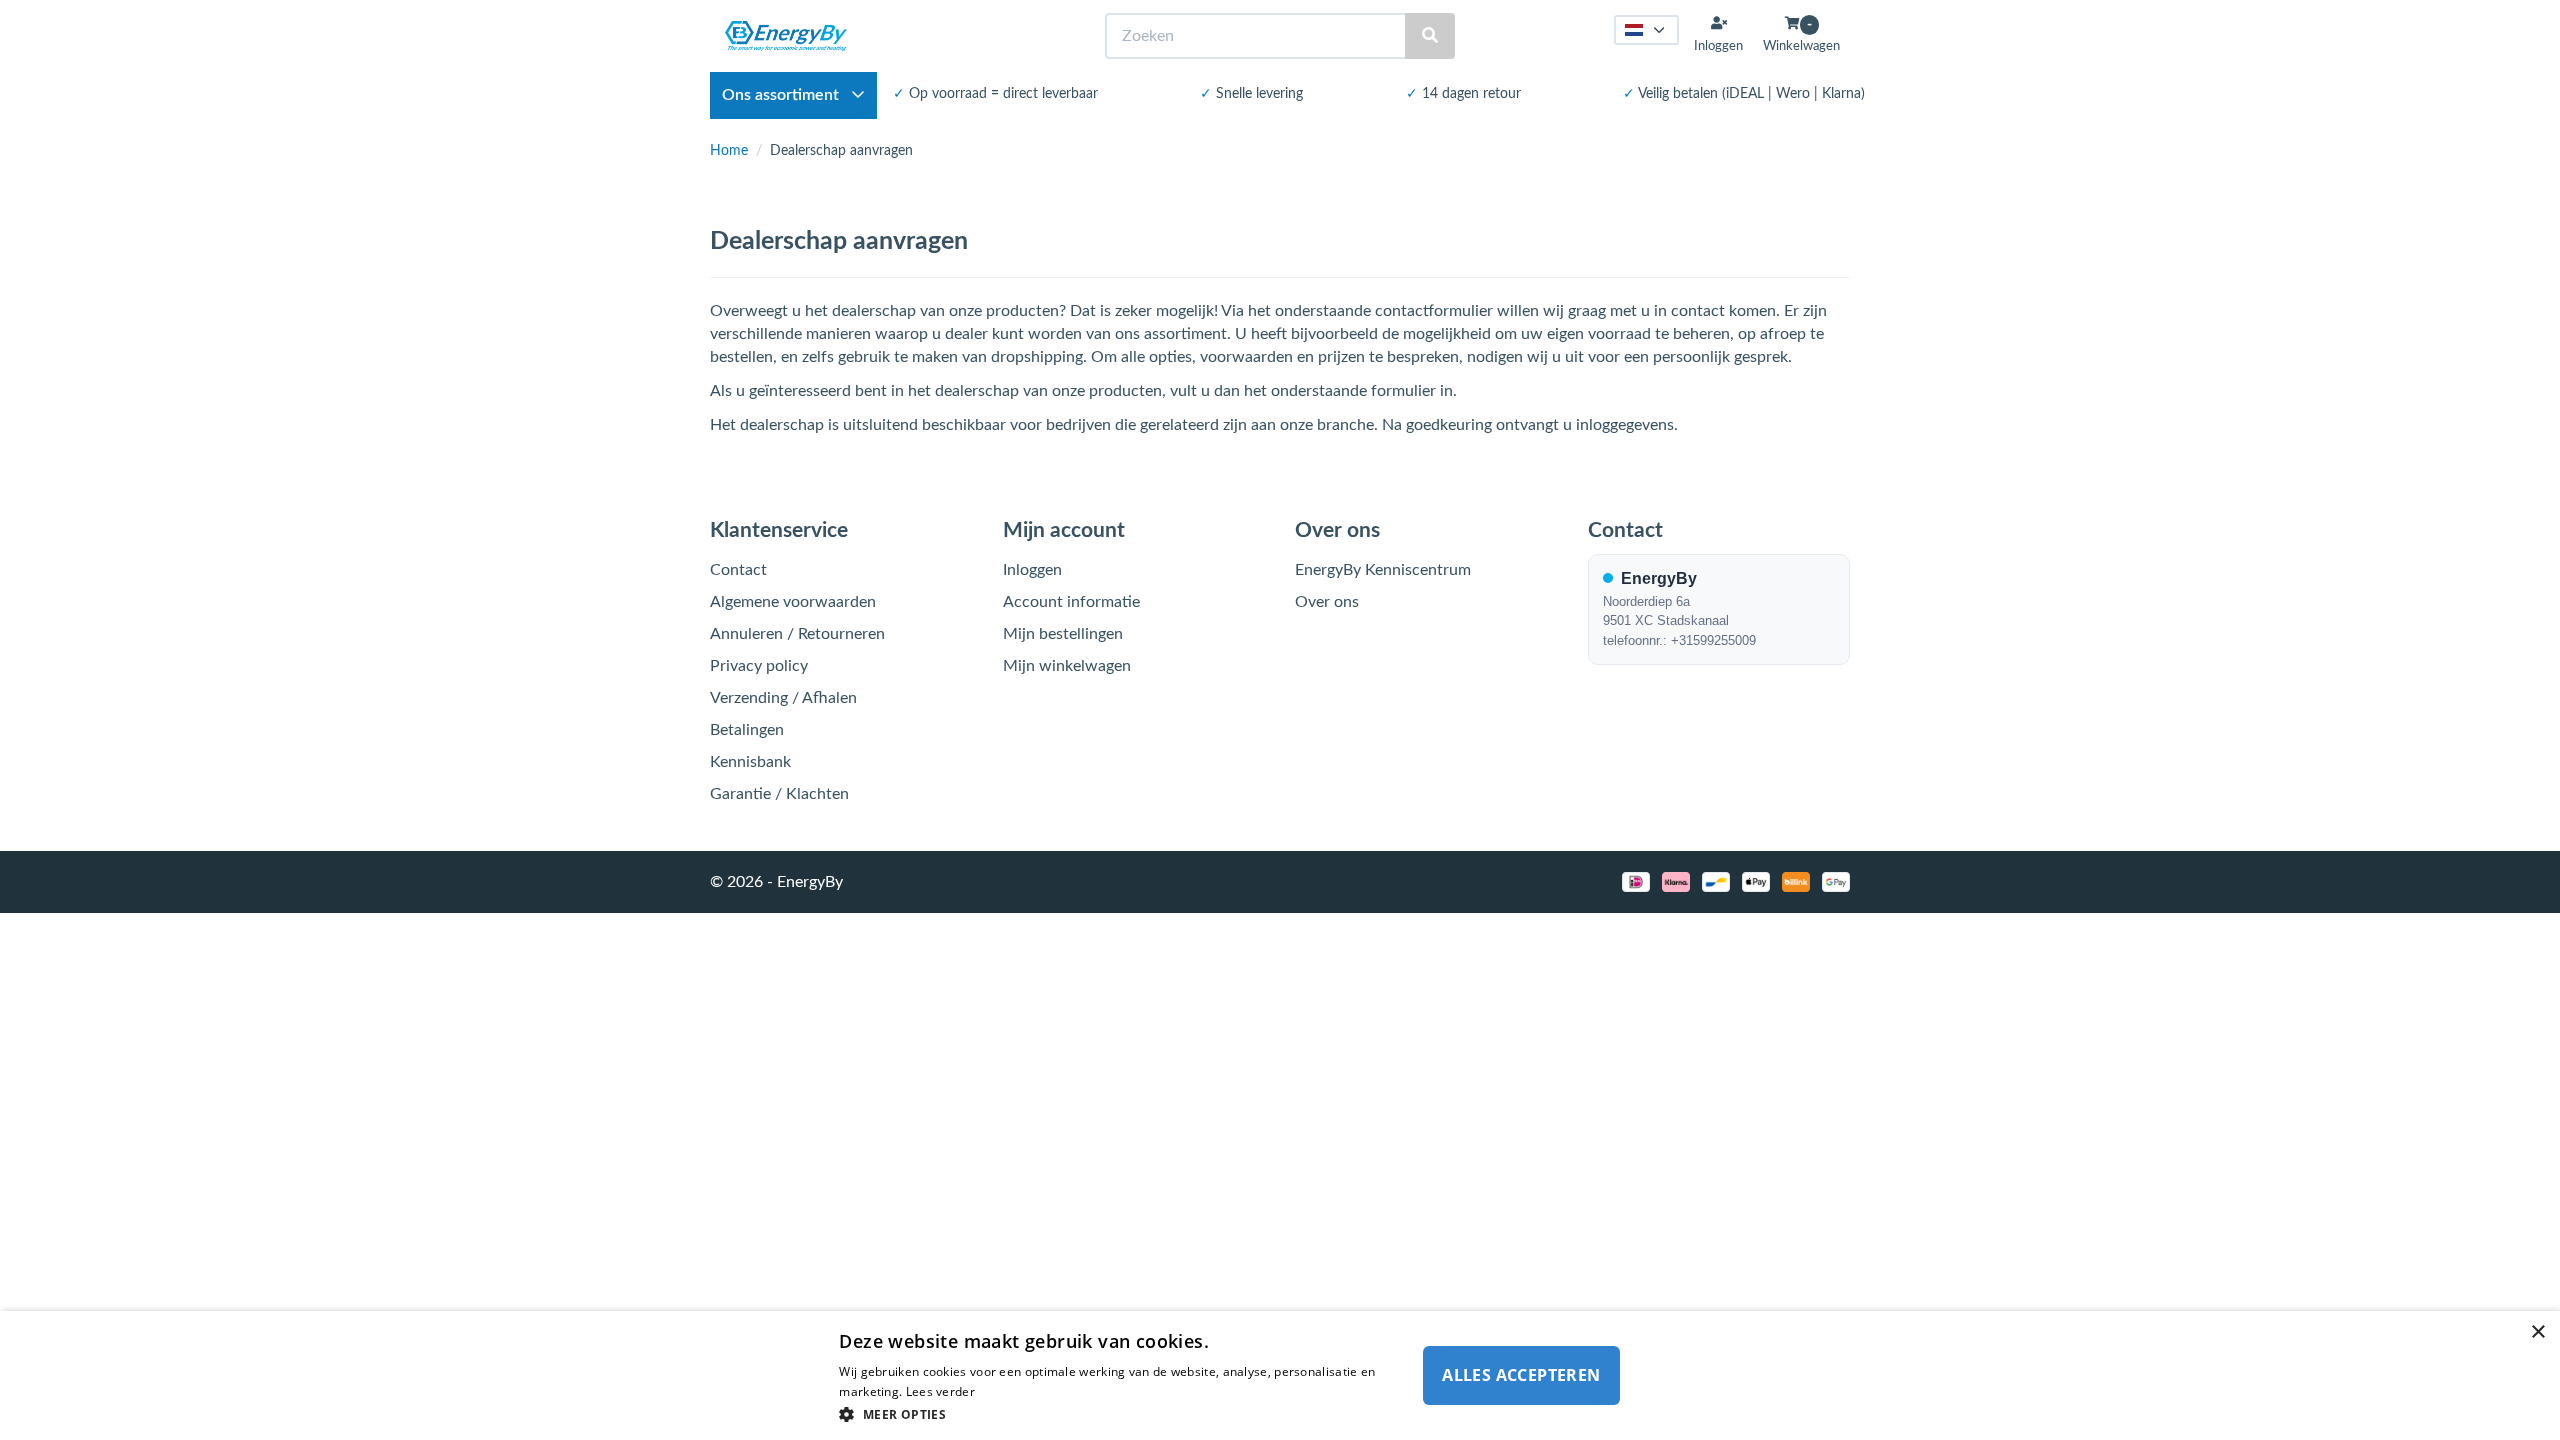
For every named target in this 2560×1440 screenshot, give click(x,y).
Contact (738, 570)
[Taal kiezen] (1647, 30)
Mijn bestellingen (1063, 634)
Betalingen (747, 730)
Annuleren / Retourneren (797, 634)
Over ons (1327, 602)
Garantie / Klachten (779, 794)
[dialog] (1280, 1375)
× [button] (2537, 1332)
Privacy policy (759, 666)
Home (729, 151)
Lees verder (940, 1391)
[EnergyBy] (786, 36)
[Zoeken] (1430, 36)
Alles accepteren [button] (1521, 1375)
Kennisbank (750, 762)
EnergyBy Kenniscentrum (1383, 570)
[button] (1122, 1413)
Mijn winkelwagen (1067, 666)
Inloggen (1032, 570)
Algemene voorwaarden (793, 602)
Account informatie (1071, 602)
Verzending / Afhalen (783, 698)
